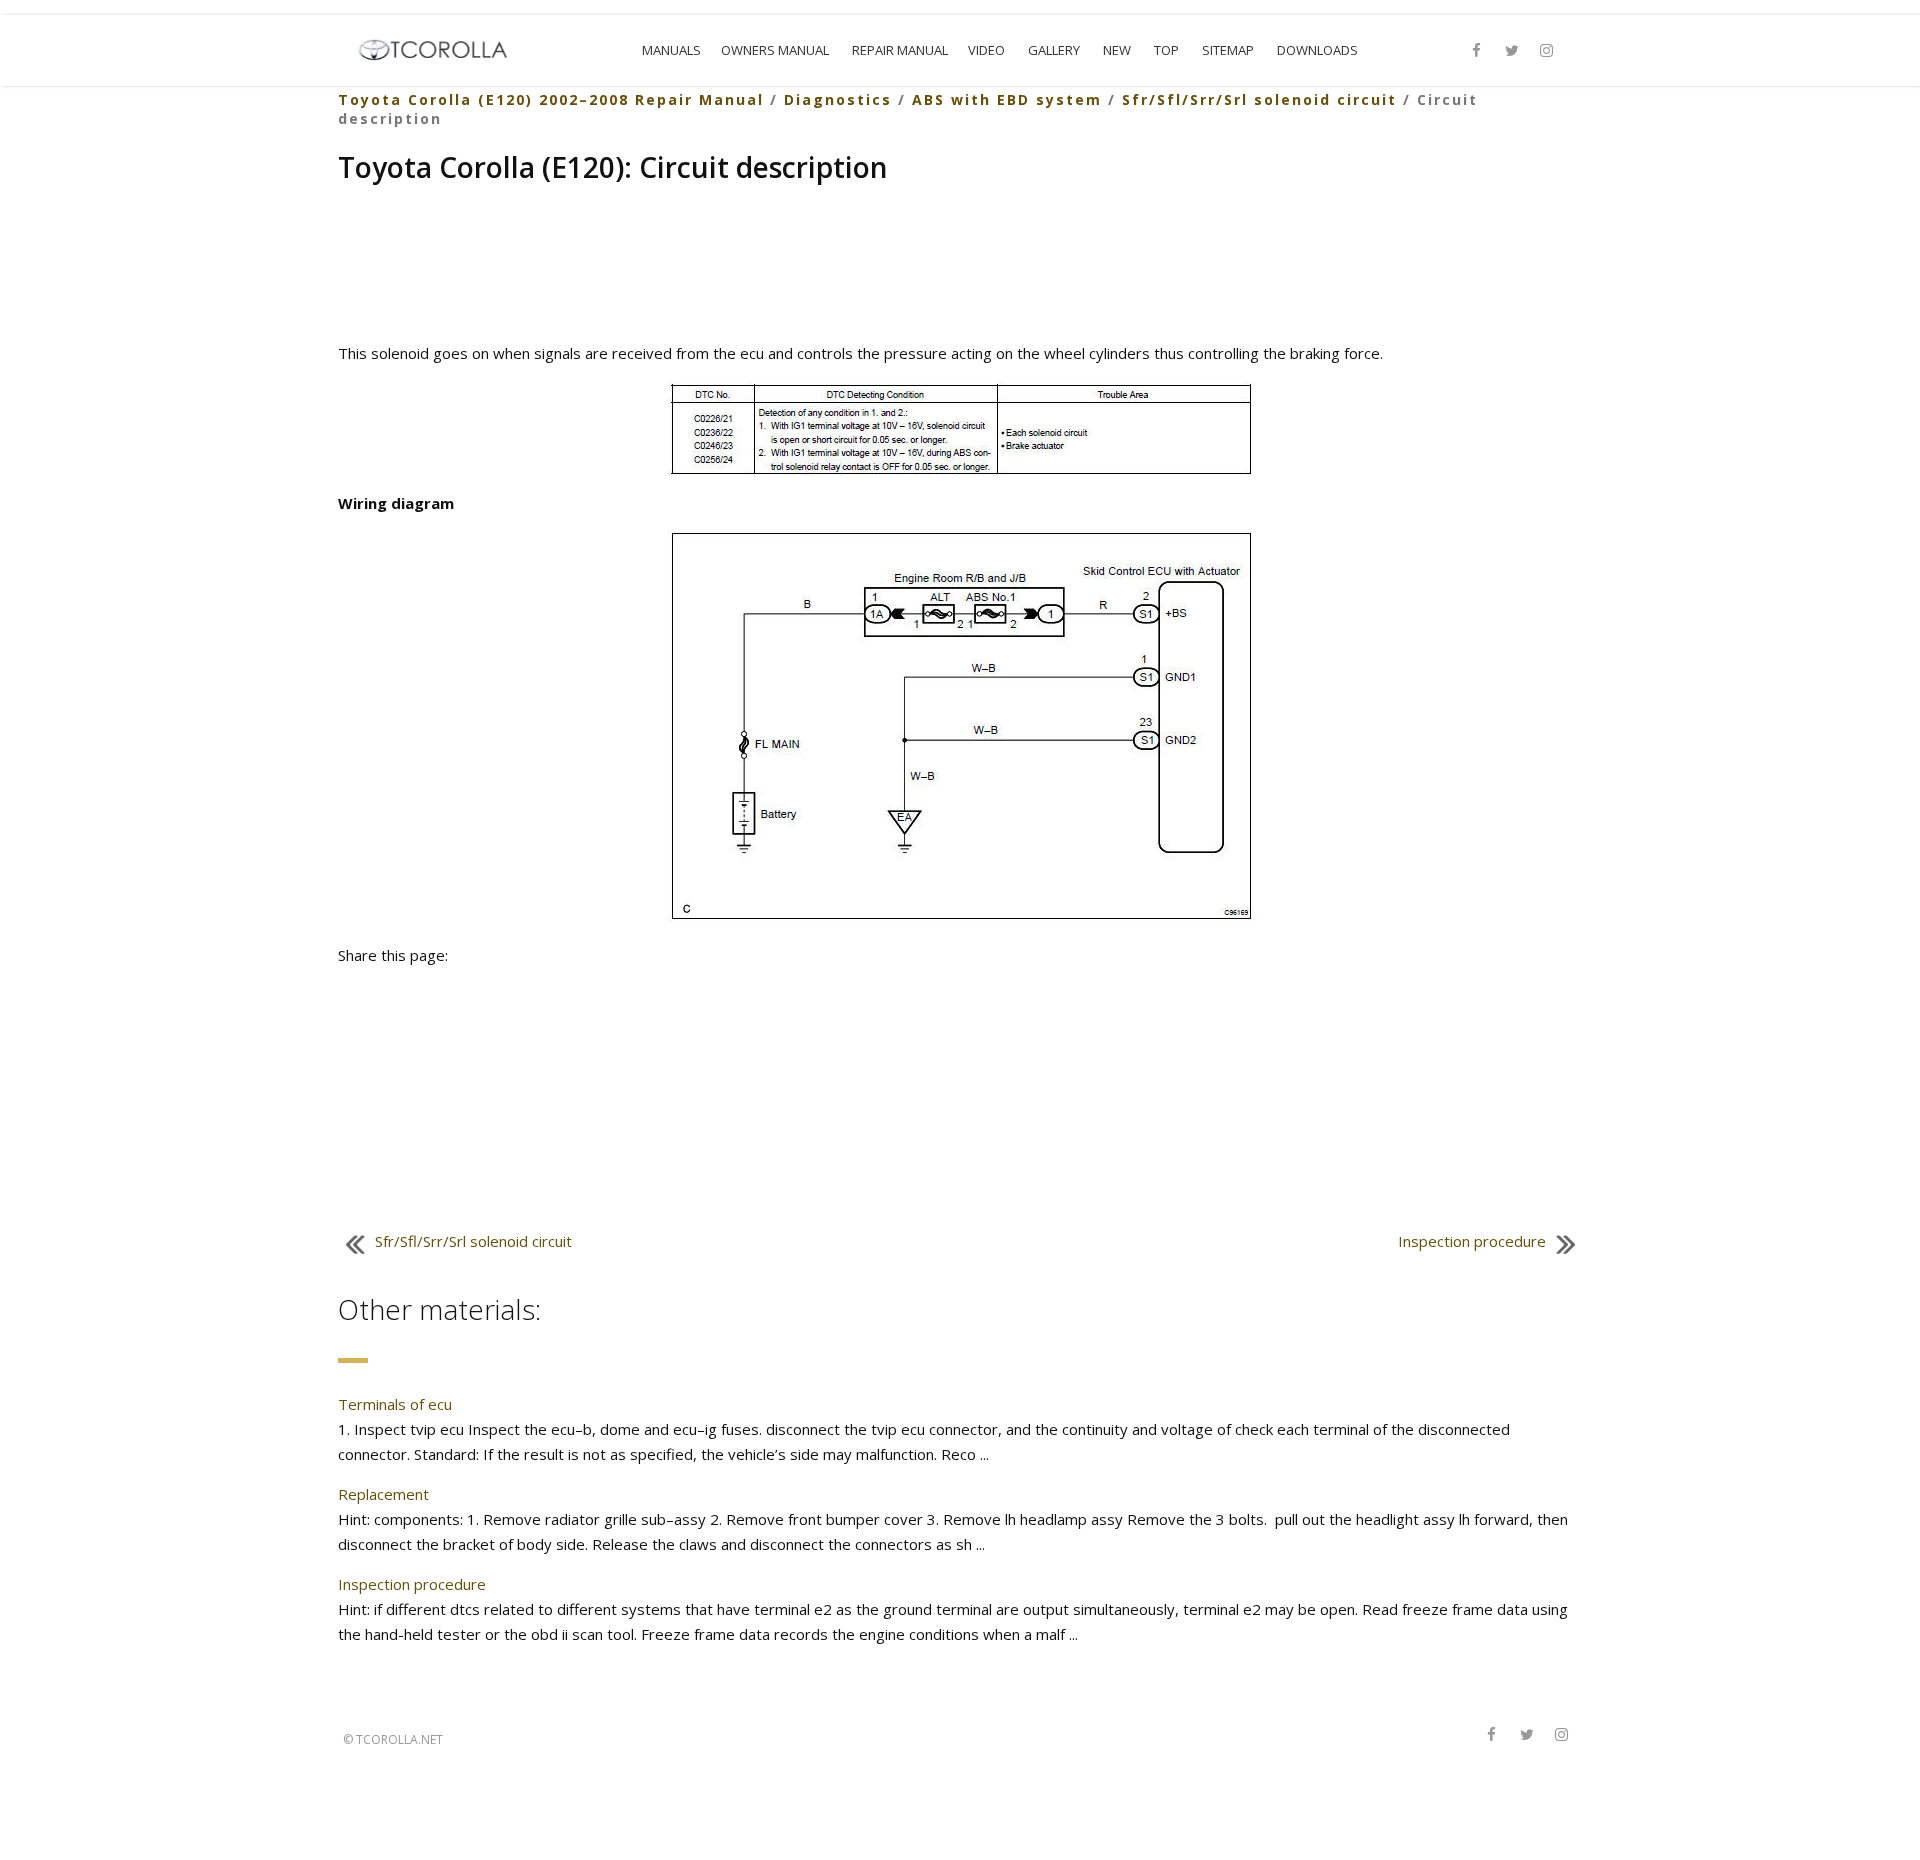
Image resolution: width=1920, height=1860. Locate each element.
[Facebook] (1477, 51)
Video (986, 50)
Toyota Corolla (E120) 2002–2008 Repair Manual (551, 99)
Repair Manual (900, 50)
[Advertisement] (960, 266)
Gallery (1054, 50)
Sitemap (1228, 50)
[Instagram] (1547, 51)
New (1117, 50)
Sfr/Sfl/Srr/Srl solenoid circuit (1259, 99)
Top (1166, 50)
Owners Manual (775, 50)
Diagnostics (838, 99)
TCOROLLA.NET (399, 1739)
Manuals (671, 50)
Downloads (1317, 50)
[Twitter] (1512, 51)
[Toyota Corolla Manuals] (441, 48)
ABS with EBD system (1007, 99)
